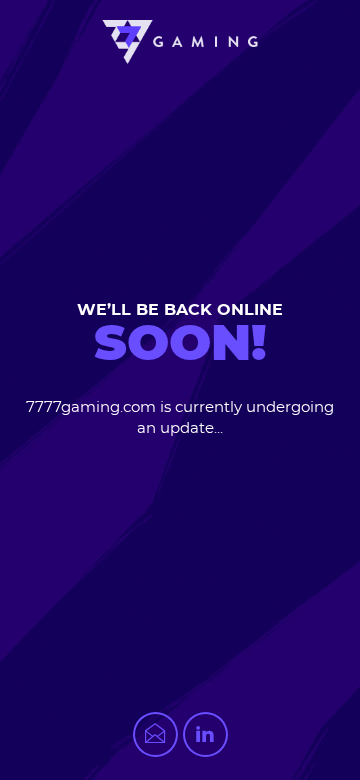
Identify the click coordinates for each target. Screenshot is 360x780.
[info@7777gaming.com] (155, 734)
